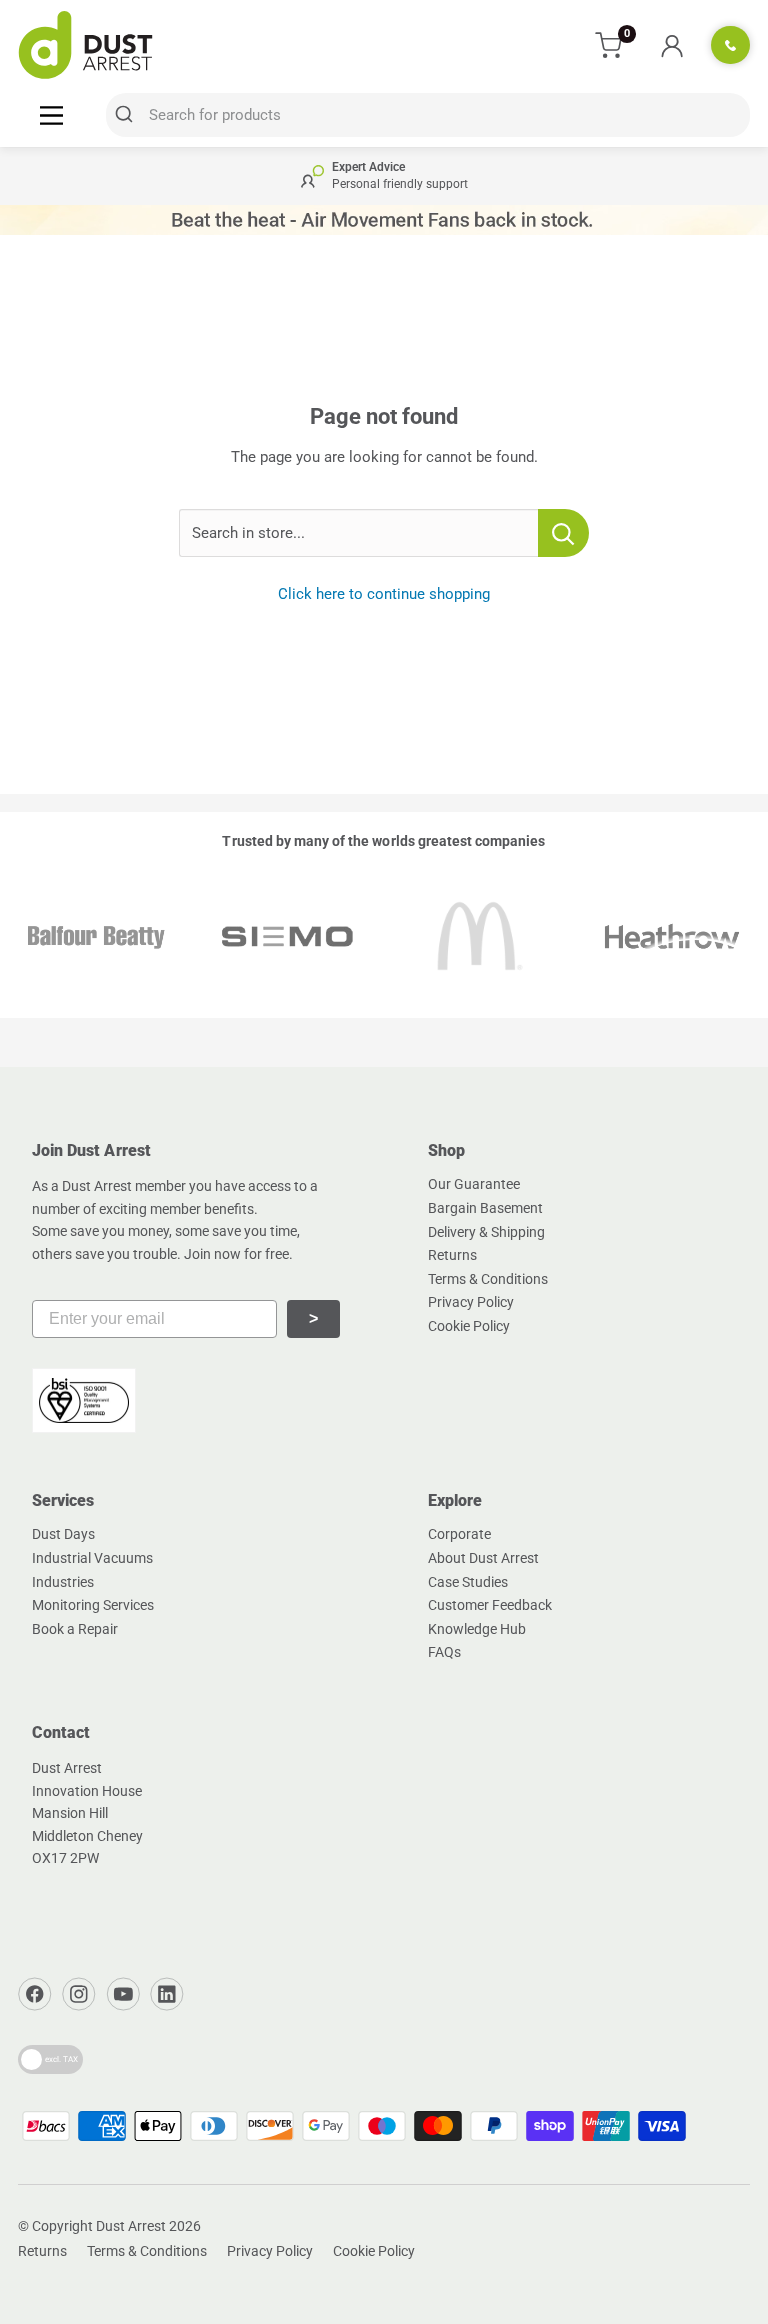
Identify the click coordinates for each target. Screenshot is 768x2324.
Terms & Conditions (488, 1279)
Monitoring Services (93, 1605)
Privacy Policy (471, 1302)
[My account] (671, 45)
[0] (609, 45)
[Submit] (127, 115)
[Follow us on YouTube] (123, 1994)
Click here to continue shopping (384, 594)
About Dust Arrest (483, 1558)
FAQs (444, 1652)
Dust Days (63, 1534)
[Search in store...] (563, 533)
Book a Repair (75, 1629)
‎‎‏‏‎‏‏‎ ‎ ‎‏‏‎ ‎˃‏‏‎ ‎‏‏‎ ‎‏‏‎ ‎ (313, 1318)
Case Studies (468, 1582)
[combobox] (428, 115)
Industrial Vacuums (92, 1558)
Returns (452, 1255)
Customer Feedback (490, 1605)
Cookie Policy (469, 1326)
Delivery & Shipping (486, 1232)
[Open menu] (51, 114)
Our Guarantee (474, 1184)
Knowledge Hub (477, 1629)
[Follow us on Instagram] (79, 1994)
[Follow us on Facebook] (35, 1994)
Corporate (459, 1534)
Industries (63, 1582)
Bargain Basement (485, 1208)
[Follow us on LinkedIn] (167, 1994)
